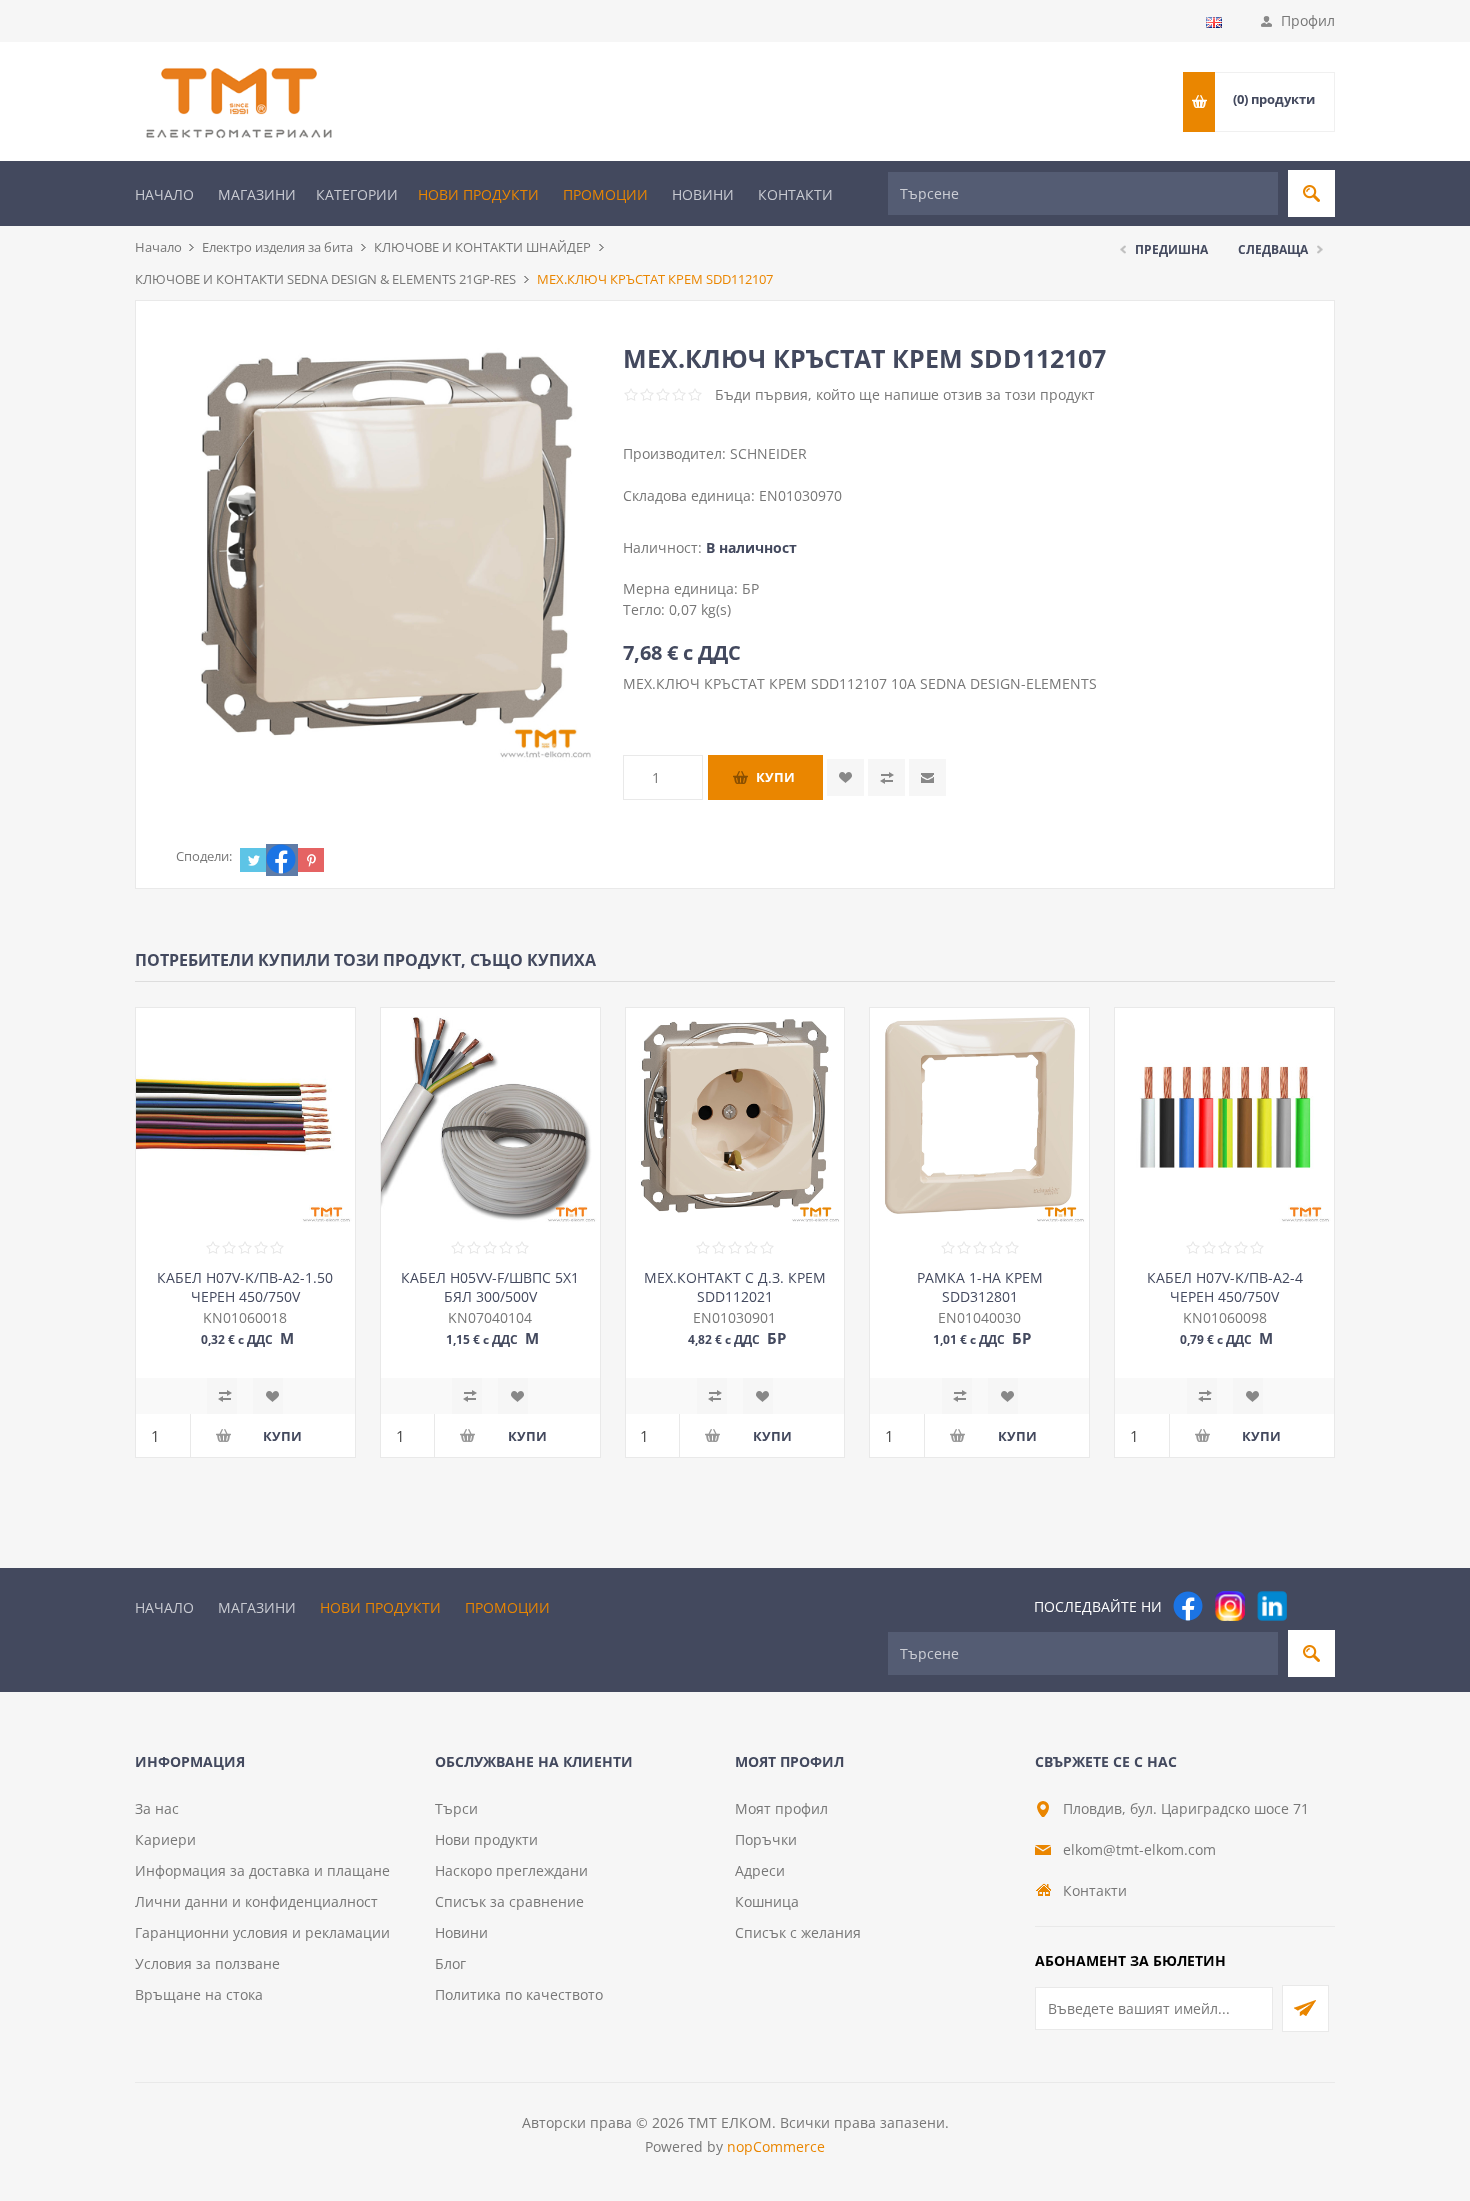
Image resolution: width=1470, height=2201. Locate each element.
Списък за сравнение (509, 1901)
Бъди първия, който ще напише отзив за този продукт (905, 394)
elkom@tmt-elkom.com (1139, 1849)
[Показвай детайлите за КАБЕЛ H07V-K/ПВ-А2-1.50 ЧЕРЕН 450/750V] (245, 1117)
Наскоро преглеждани (511, 1870)
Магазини (257, 194)
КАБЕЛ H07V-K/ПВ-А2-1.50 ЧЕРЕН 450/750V (245, 1287)
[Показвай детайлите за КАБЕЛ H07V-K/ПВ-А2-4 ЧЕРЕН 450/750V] (1224, 1117)
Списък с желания (798, 1932)
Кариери (165, 1839)
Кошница (767, 1901)
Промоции (605, 194)
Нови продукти (478, 194)
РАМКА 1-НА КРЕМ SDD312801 (980, 1287)
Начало (164, 194)
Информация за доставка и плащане (262, 1870)
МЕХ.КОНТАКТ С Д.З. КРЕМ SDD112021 (735, 1287)
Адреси (760, 1870)
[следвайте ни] (1272, 1606)
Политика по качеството (519, 1994)
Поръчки (766, 1839)
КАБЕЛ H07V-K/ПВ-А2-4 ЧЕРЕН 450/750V (1225, 1287)
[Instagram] (1230, 1606)
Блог (450, 1963)
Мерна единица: (682, 588)
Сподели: (204, 856)
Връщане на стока (199, 1994)
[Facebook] (1188, 1606)
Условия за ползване (207, 1963)
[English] (1214, 22)
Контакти (795, 194)
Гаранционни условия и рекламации (262, 1932)
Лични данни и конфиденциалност (256, 1901)
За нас (157, 1808)
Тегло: (646, 609)
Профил (1308, 20)
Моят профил (781, 1808)
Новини (703, 194)
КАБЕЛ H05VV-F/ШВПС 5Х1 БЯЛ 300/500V (490, 1287)
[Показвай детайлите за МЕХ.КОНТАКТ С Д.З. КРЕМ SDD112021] (735, 1117)
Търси (456, 1808)
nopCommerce (776, 2146)
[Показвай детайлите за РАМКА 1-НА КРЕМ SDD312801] (979, 1117)
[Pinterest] (1314, 1606)
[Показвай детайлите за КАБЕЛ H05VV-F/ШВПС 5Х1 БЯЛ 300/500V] (490, 1117)
